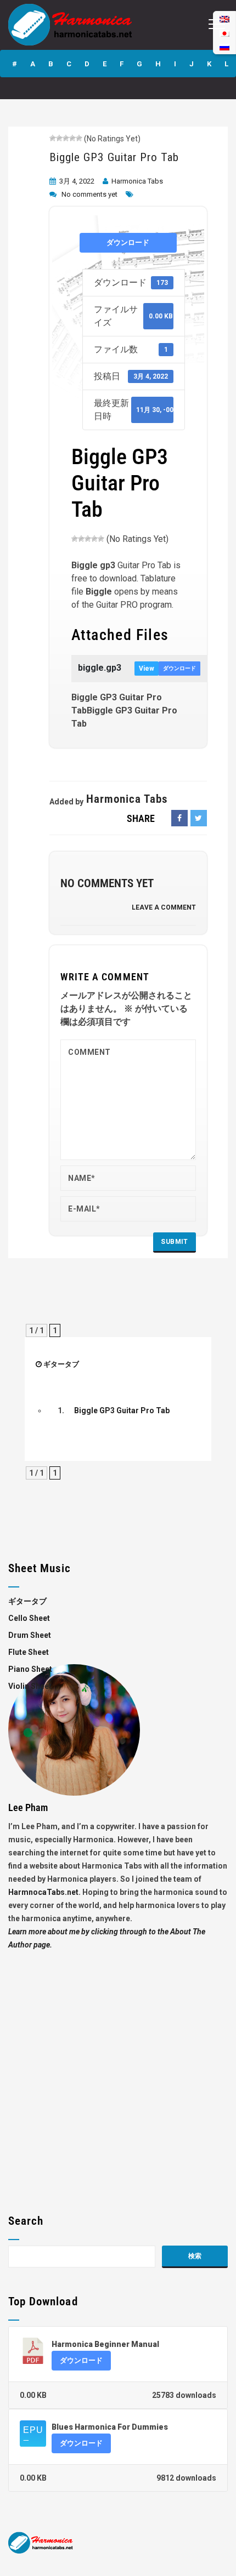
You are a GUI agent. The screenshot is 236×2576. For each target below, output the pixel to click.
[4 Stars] (72, 138)
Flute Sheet (29, 1652)
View (147, 669)
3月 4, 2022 (77, 181)
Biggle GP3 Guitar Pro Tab (114, 157)
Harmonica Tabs (137, 181)
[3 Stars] (66, 138)
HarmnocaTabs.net (43, 1892)
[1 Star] (53, 138)
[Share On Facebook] (179, 818)
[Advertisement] (118, 2069)
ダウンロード (128, 242)
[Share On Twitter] (199, 818)
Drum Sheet (30, 1635)
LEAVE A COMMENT (164, 907)
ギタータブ (61, 1364)
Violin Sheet (30, 1686)
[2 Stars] (59, 138)
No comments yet (89, 194)
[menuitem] (224, 47)
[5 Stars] (79, 138)
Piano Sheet (30, 1669)
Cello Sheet (29, 1618)
